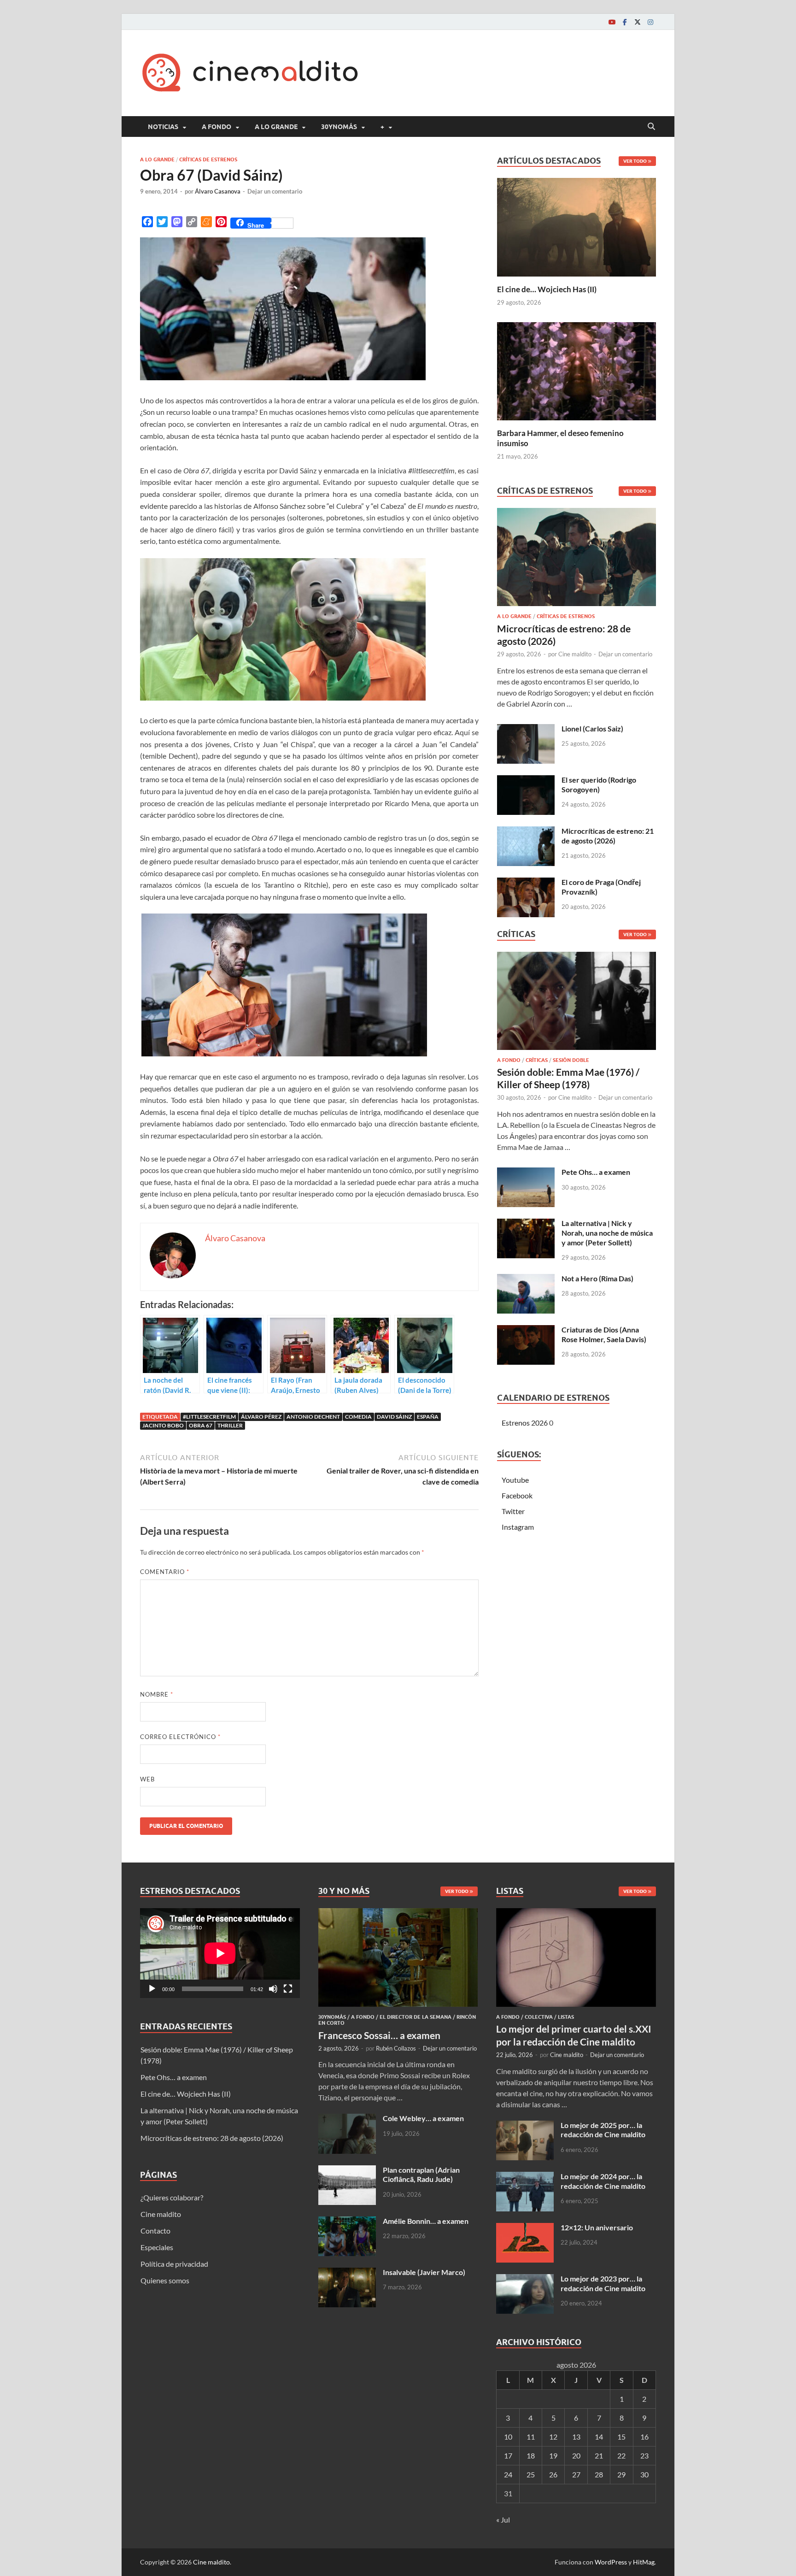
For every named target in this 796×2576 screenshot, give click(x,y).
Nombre (157, 1694)
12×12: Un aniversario (597, 2227)
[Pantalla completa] (288, 1989)
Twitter (513, 1511)
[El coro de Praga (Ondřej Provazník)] (526, 883)
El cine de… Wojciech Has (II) (547, 289)
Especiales (157, 2247)
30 (644, 2474)
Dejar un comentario (275, 191)
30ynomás (339, 127)
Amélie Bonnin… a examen (426, 2221)
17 (508, 2455)
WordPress (611, 2562)
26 (553, 2474)
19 (553, 2455)
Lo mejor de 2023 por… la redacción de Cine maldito (603, 2283)
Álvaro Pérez (261, 1417)
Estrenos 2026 (525, 1423)
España (428, 1417)
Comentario (165, 1572)
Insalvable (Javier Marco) (424, 2272)
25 (531, 2474)
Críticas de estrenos (208, 159)
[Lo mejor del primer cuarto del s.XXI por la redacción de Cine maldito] (576, 1913)
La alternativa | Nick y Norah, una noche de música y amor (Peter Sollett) (607, 1233)
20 (576, 2455)
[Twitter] (638, 22)
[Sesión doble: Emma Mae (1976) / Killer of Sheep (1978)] (577, 1003)
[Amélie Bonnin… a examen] (347, 2222)
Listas (566, 2017)
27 (576, 2474)
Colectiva (539, 2017)
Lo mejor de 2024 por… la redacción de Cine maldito (603, 2181)
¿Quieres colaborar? (172, 2197)
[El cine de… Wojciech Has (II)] (577, 226)
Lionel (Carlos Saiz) (592, 728)
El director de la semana (416, 2017)
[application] (220, 1953)
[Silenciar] (273, 1989)
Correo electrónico (180, 1737)
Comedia (358, 1417)
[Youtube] (612, 22)
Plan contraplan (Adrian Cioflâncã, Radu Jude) (421, 2175)
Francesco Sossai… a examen (379, 2035)
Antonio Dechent (313, 1417)
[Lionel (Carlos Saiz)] (526, 729)
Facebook (517, 1495)
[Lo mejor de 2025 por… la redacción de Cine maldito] (525, 2126)
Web (147, 1779)
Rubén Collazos (396, 2048)
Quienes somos (165, 2280)
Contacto (155, 2231)
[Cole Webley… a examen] (347, 2119)
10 (508, 2437)
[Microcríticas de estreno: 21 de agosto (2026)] (526, 832)
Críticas (537, 1060)
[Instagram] (650, 22)
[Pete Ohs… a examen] (526, 1173)
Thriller (230, 1425)
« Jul (503, 2520)
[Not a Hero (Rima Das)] (526, 1279)
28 (599, 2474)
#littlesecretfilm (209, 1417)
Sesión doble (571, 1060)
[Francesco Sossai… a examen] (398, 1913)
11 (531, 2437)
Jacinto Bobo (163, 1425)
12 (553, 2437)
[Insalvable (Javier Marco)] (347, 2273)
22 (621, 2455)
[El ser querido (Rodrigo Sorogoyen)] (526, 781)
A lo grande (276, 127)
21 (599, 2455)
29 (621, 2474)
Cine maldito (575, 654)
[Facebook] (625, 22)
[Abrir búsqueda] (651, 127)
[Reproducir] (152, 1989)
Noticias (163, 127)
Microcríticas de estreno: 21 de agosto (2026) (608, 836)
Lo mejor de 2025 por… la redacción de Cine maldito (603, 2130)
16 (644, 2437)
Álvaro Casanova (218, 191)
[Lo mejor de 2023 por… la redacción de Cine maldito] (525, 2279)
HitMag (644, 2562)
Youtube (515, 1480)
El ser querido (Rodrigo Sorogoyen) (599, 784)
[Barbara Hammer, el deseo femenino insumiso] (577, 370)
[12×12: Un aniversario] (525, 2228)
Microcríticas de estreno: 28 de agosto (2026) (212, 2138)
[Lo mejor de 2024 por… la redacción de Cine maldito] (525, 2177)
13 (576, 2437)
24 (508, 2474)
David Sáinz (394, 1417)
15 (621, 2437)
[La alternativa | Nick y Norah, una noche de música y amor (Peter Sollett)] (526, 1224)
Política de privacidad (174, 2264)
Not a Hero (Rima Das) (597, 1278)
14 (599, 2437)
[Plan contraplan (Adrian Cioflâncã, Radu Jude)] (347, 2171)
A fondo (217, 127)
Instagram (518, 1527)
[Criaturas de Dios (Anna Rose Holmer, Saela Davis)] (526, 1330)
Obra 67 (201, 1425)
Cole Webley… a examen (423, 2118)
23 (644, 2455)
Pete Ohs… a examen (596, 1172)
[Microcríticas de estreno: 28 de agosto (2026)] (577, 560)
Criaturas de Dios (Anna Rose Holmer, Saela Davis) (604, 1334)
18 (531, 2455)
